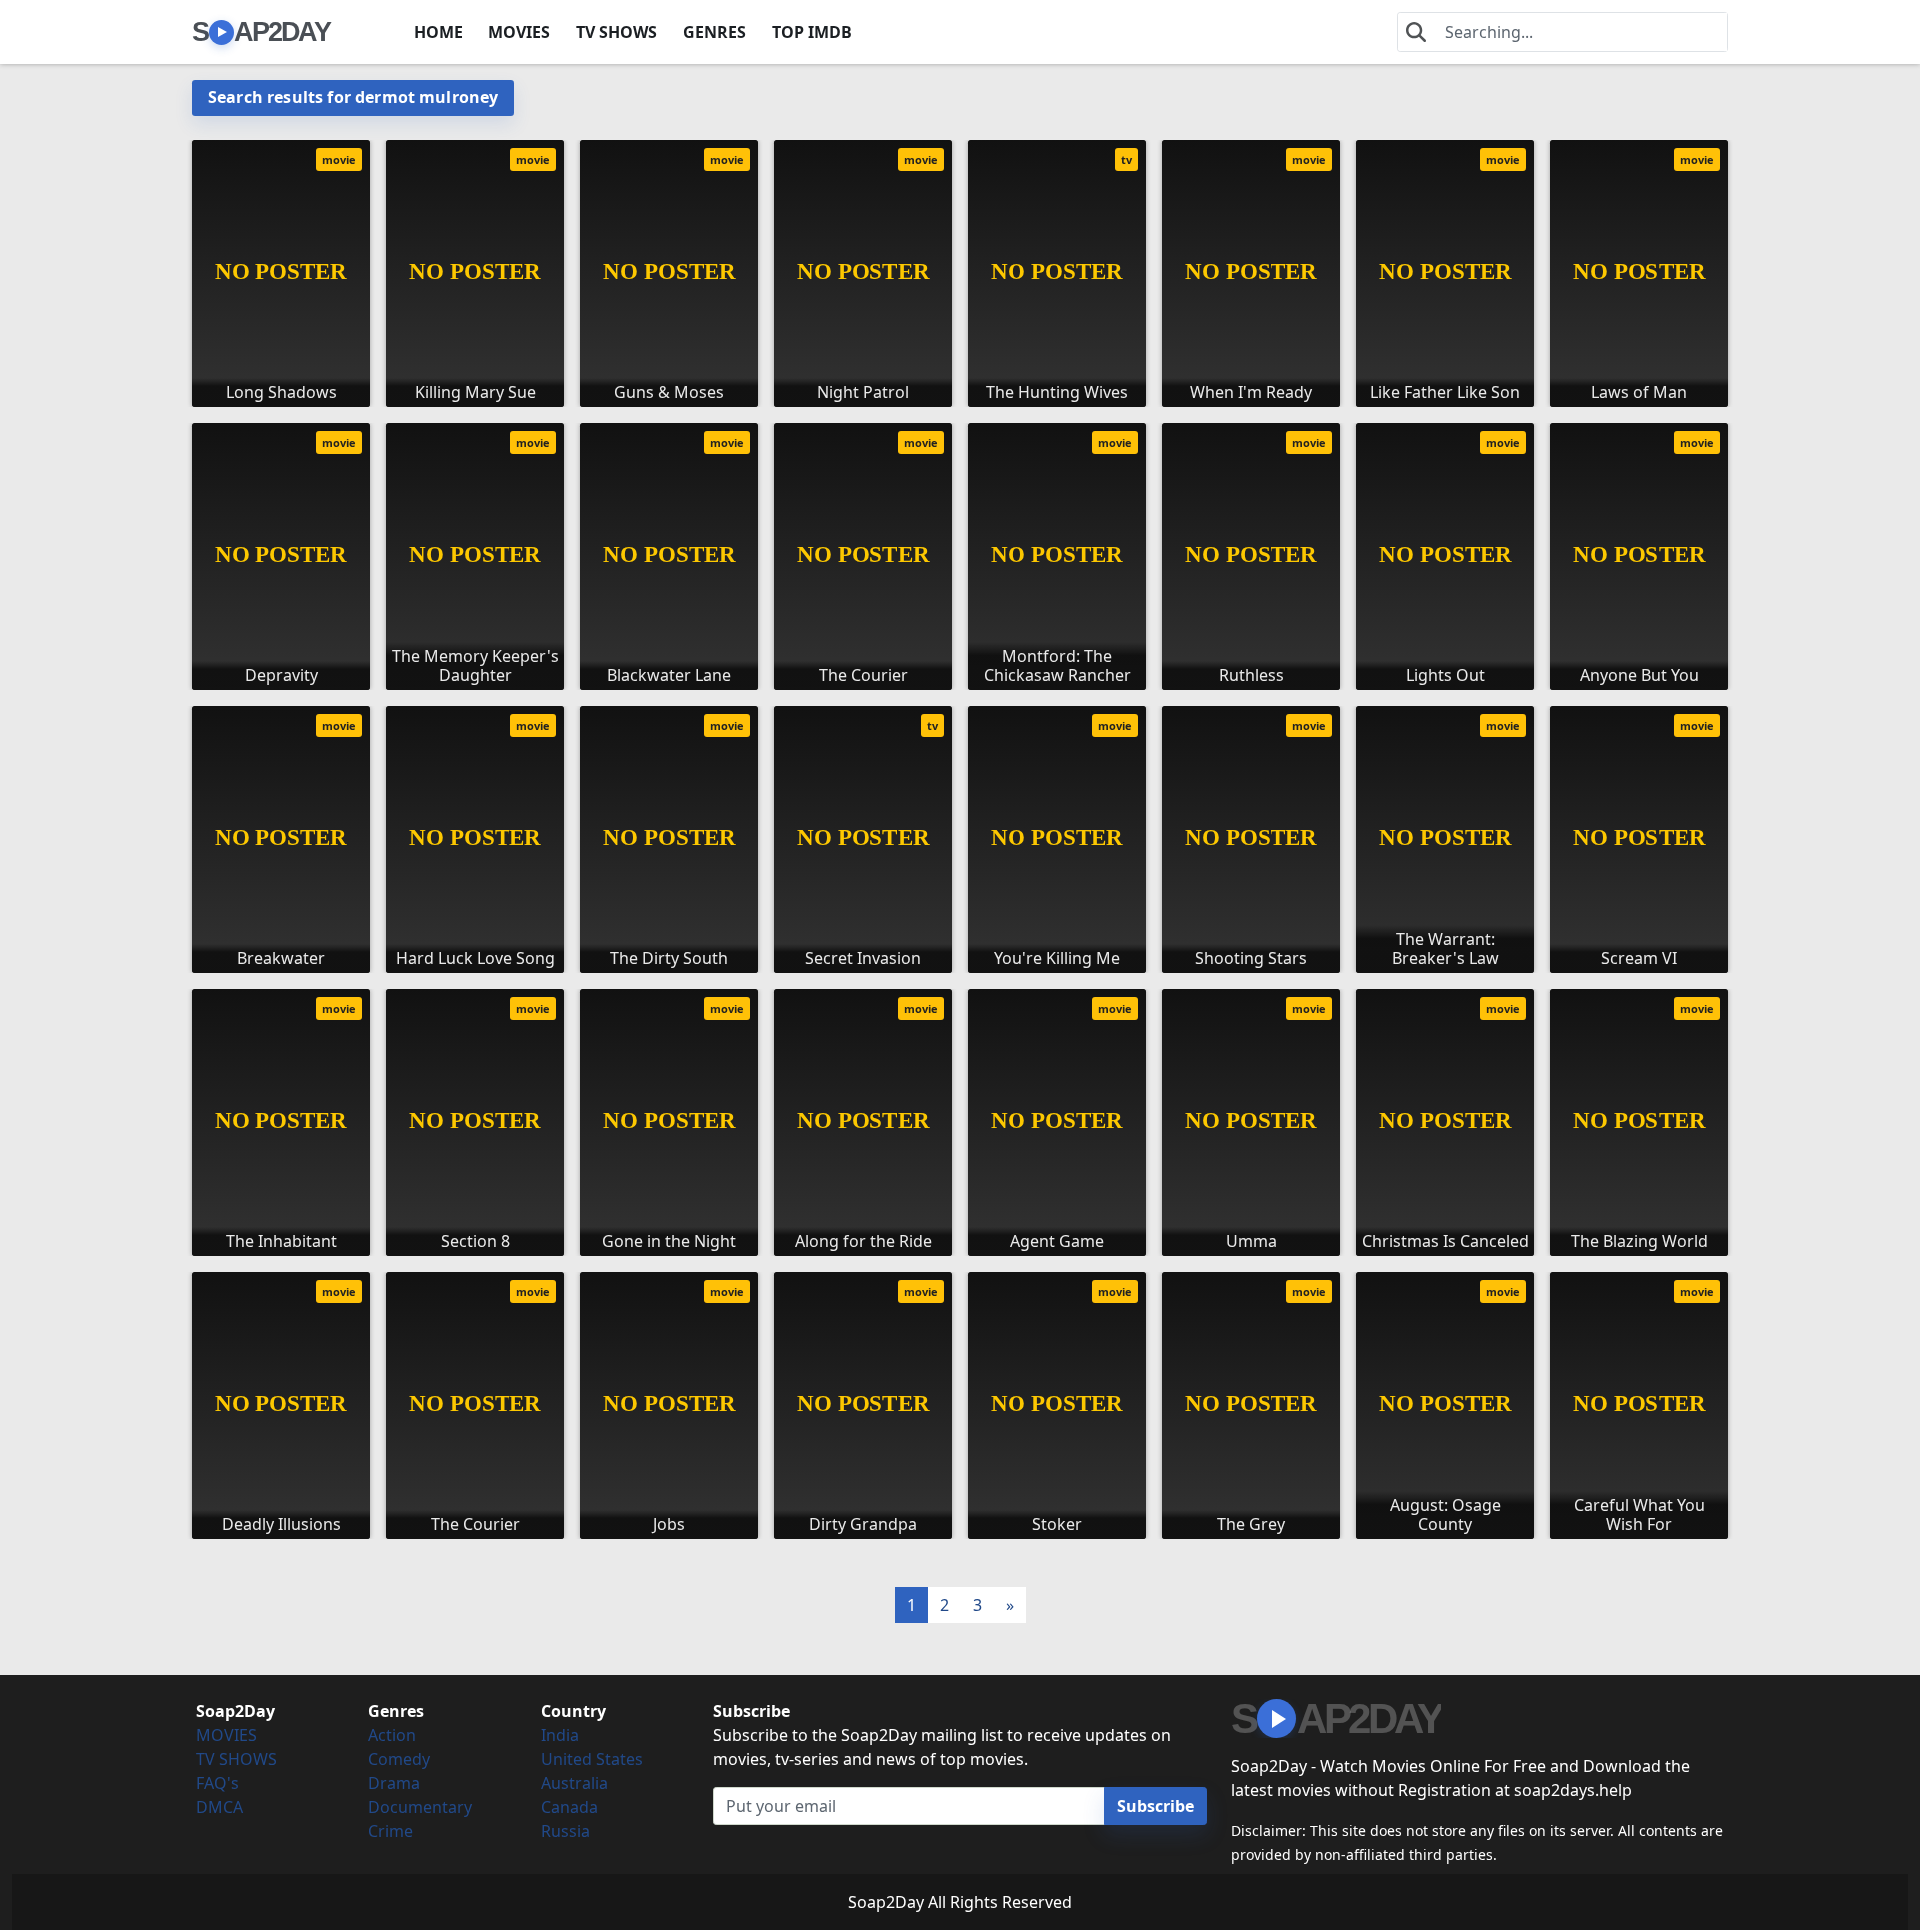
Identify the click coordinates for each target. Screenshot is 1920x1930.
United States (592, 1759)
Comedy (399, 1759)
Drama (394, 1783)
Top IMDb (812, 32)
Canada (569, 1807)
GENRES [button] (714, 32)
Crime (390, 1831)
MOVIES (519, 32)
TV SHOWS (616, 32)
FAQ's (217, 1783)
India (560, 1735)
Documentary (420, 1807)
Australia (574, 1783)
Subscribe (1155, 1806)
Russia (565, 1831)
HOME (438, 32)
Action (392, 1735)
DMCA (219, 1807)
